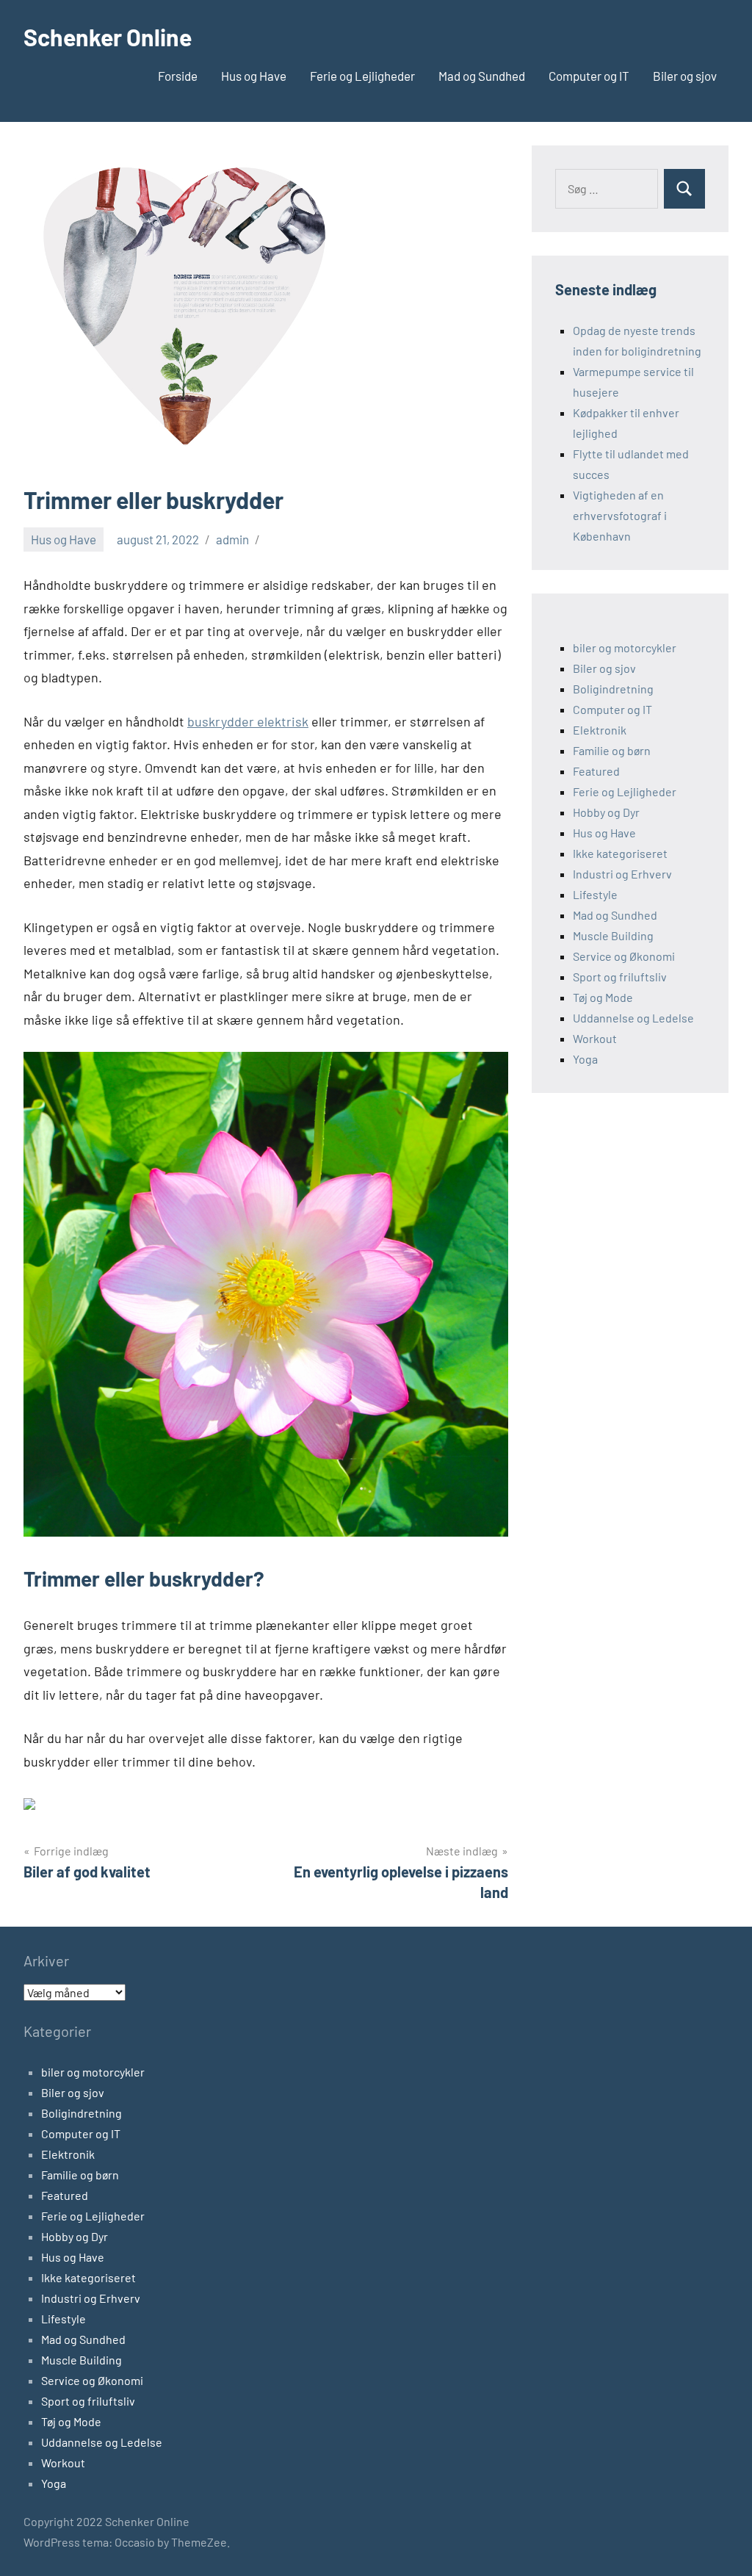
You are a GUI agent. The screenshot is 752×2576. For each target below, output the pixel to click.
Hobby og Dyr (606, 812)
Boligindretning (613, 689)
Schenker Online (108, 37)
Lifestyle (595, 894)
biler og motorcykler (625, 647)
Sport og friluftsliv (620, 977)
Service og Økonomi (624, 956)
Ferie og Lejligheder (362, 76)
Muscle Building (613, 935)
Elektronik (600, 730)
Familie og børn (612, 750)
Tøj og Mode (603, 997)
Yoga (585, 1059)
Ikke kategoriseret (620, 853)
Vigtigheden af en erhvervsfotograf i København (620, 515)
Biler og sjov (685, 76)
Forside (178, 76)
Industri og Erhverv (622, 874)
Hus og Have (254, 76)
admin (232, 539)
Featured (596, 771)
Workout (595, 1038)
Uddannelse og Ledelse (633, 1018)
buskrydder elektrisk (248, 721)
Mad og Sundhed (482, 76)
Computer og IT (589, 76)
